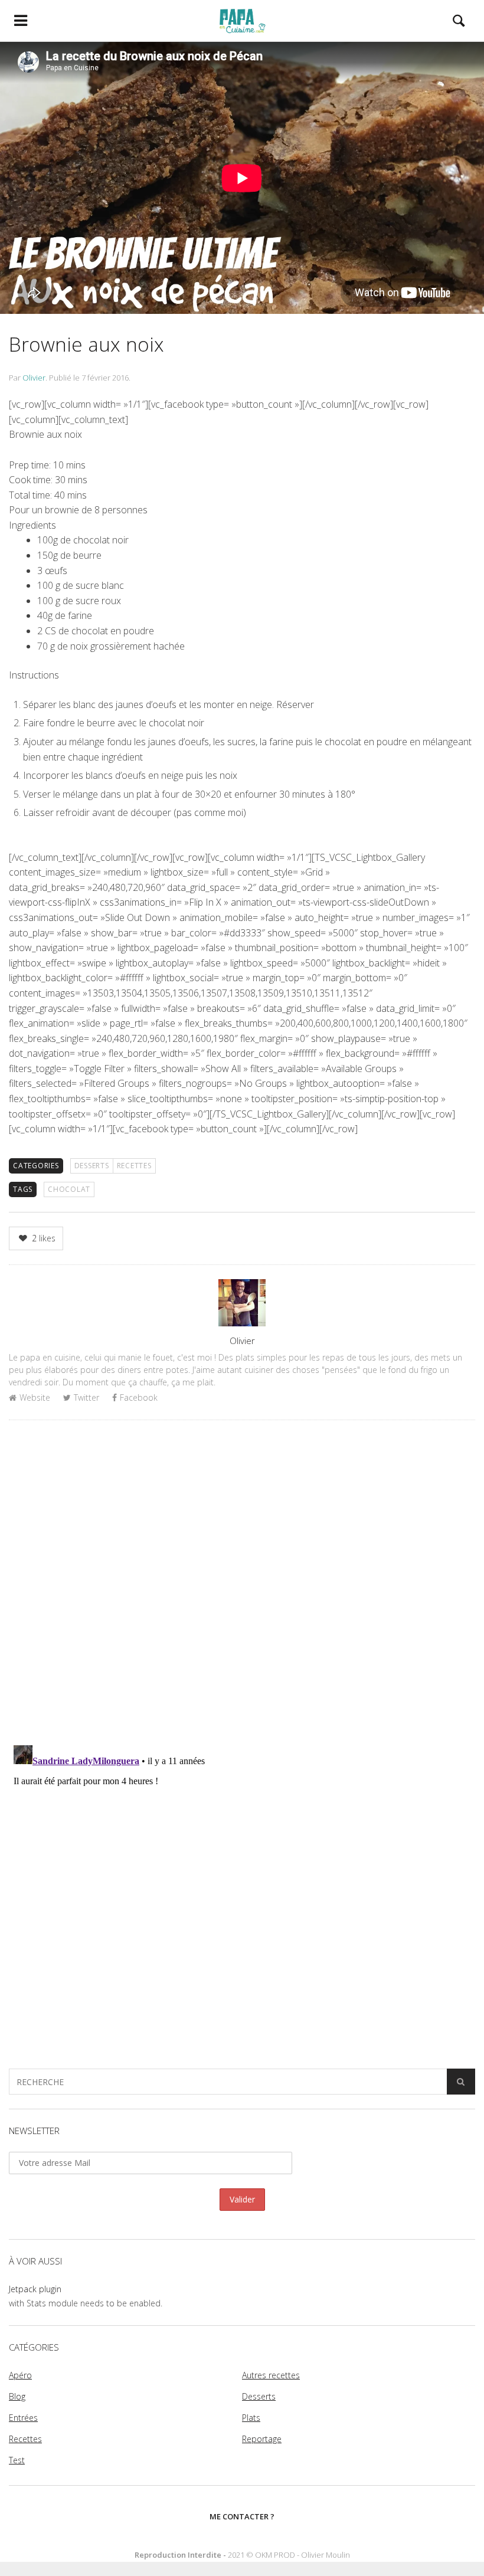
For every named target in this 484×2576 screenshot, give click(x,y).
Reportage (262, 2439)
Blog (17, 2396)
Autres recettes (271, 2375)
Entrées (23, 2418)
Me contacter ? (242, 2516)
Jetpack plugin (35, 2289)
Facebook (139, 1397)
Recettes (134, 1166)
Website (35, 1397)
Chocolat (69, 1189)
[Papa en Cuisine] (242, 21)
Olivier (34, 378)
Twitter (86, 1397)
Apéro (20, 2375)
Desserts (92, 1166)
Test (17, 2460)
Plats (251, 2418)
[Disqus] (242, 1582)
